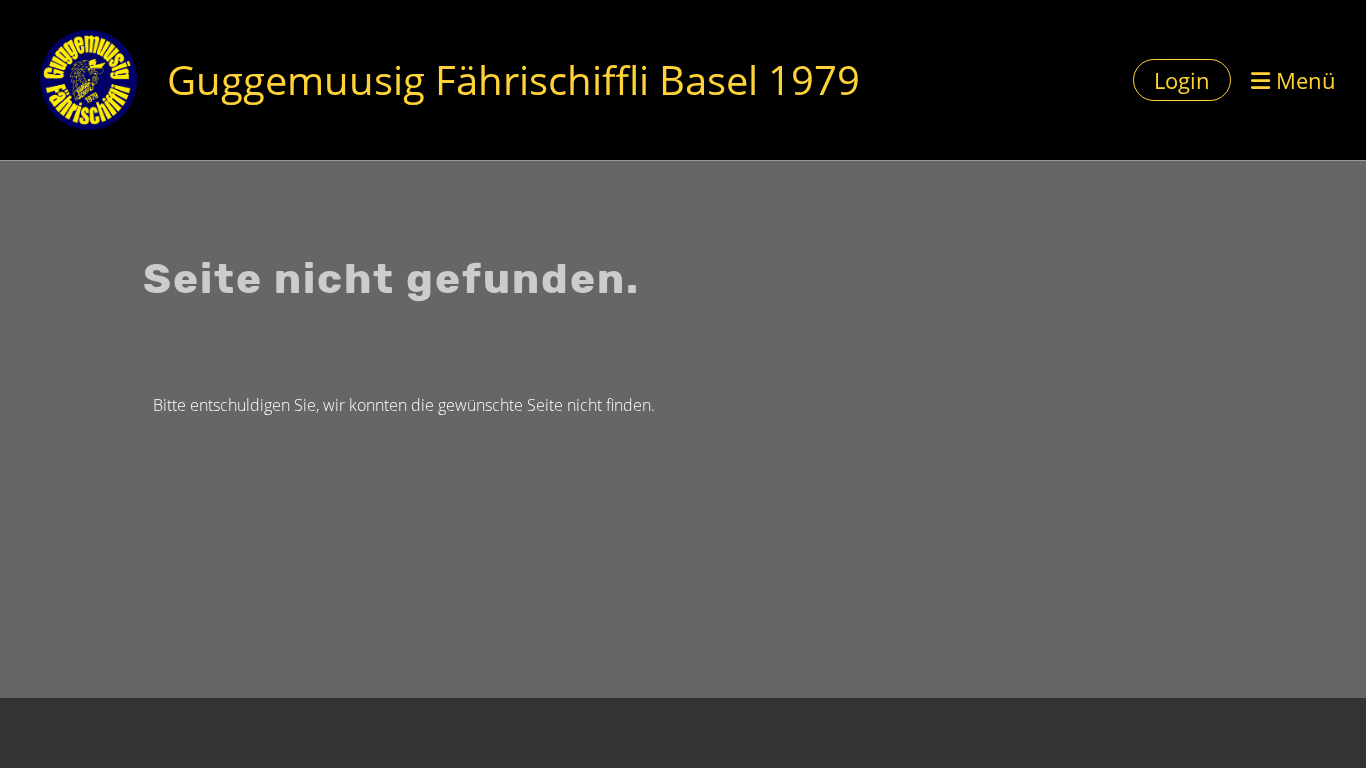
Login (1182, 80)
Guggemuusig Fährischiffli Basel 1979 (513, 79)
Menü (1303, 80)
